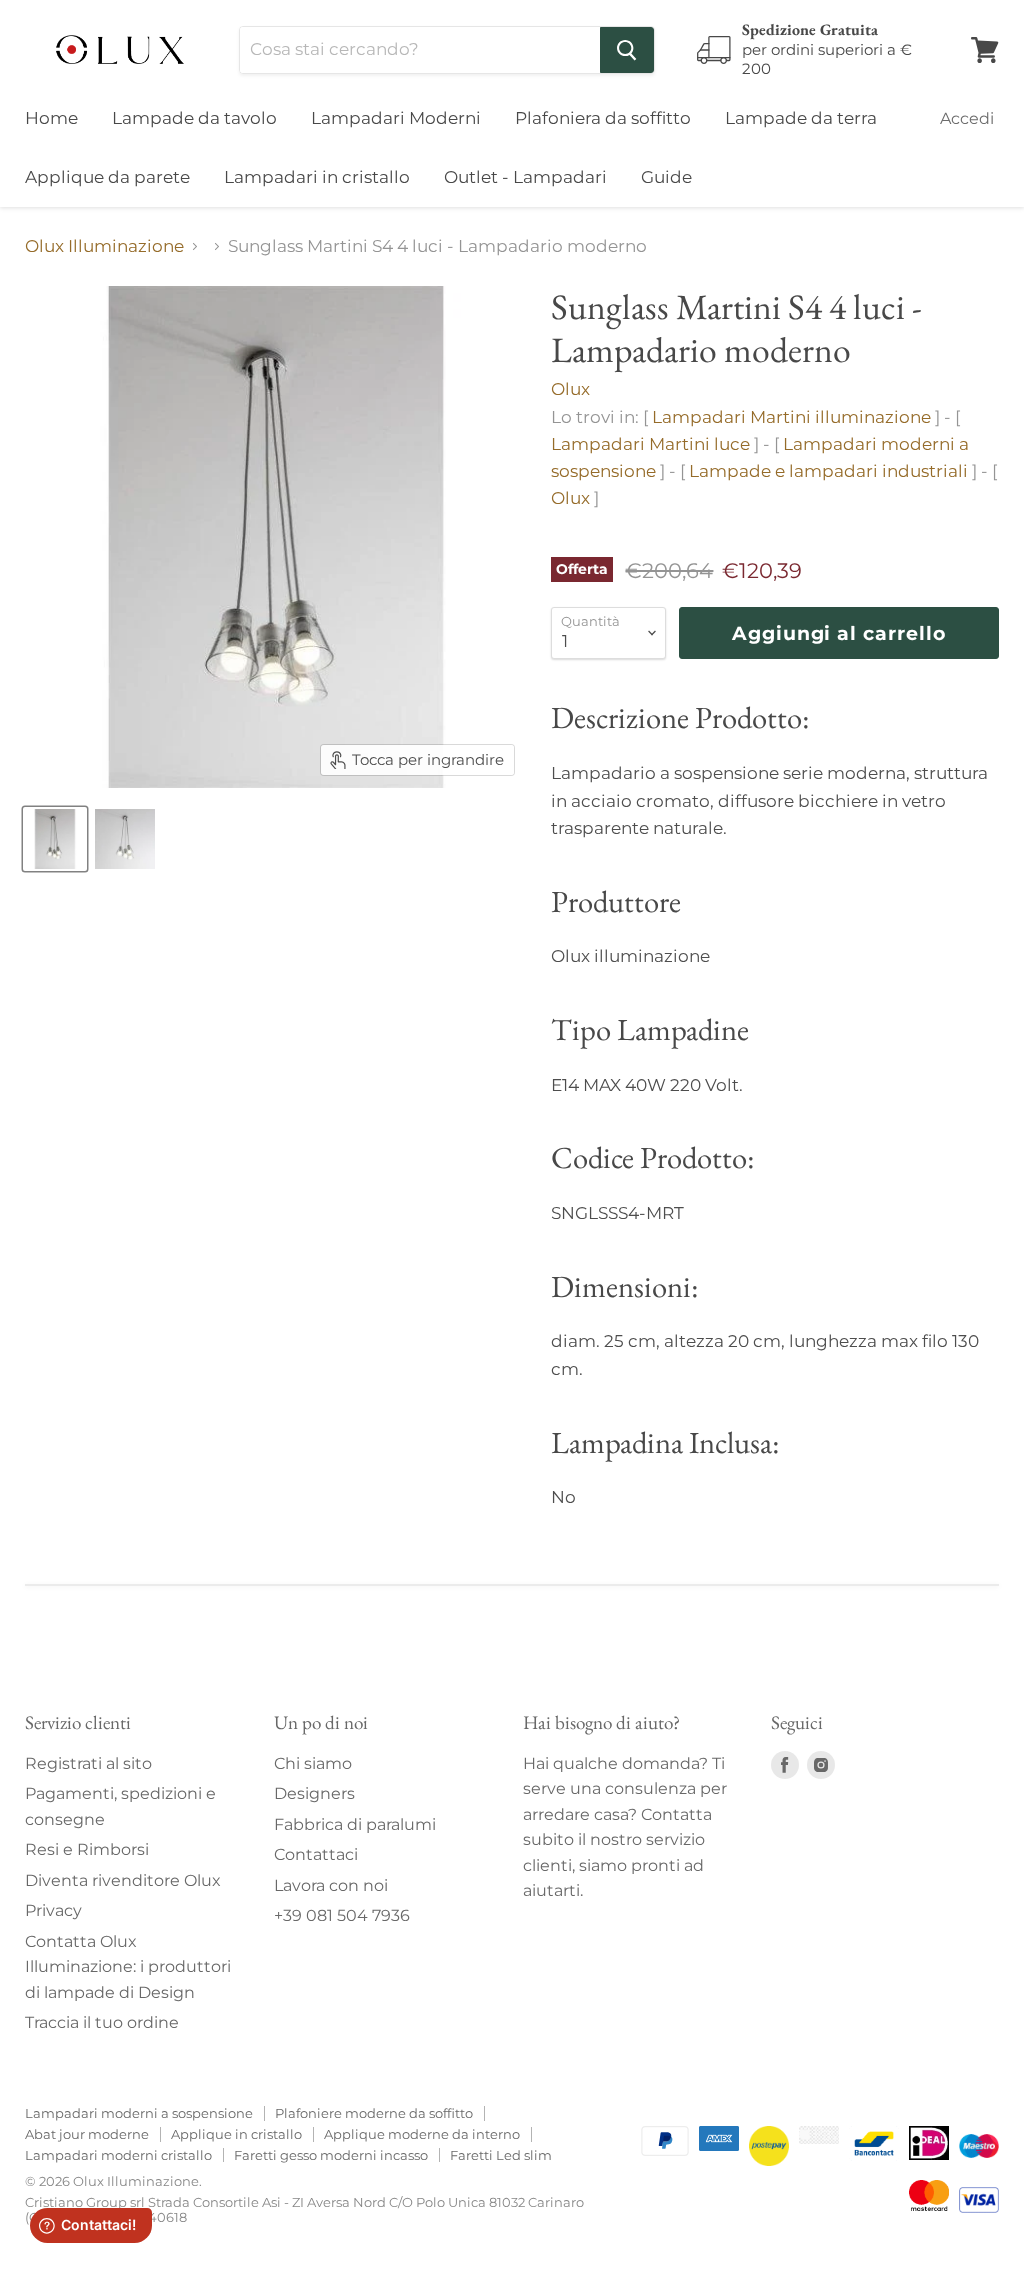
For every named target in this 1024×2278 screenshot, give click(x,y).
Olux (570, 389)
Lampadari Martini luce (650, 444)
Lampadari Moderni (396, 118)
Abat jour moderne (87, 2134)
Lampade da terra (801, 118)
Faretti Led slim (501, 2155)
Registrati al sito (88, 1763)
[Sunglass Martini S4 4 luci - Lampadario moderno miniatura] (55, 839)
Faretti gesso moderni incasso (331, 2155)
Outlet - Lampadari (525, 177)
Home (51, 118)
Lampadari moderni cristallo (118, 2155)
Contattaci (316, 1854)
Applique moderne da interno (422, 2134)
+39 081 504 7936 (342, 1915)
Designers (314, 1793)
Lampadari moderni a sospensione (139, 2113)
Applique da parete (107, 177)
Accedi (967, 118)
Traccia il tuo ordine (102, 2022)
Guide (666, 177)
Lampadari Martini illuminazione (791, 417)
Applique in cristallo (236, 2134)
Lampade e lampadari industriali (828, 471)
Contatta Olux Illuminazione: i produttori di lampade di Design (128, 1967)
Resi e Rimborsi (87, 1849)
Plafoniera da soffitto (603, 118)
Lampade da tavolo (194, 118)
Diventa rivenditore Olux (123, 1880)
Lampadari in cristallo (317, 177)
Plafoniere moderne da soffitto (374, 2113)
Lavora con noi (331, 1885)
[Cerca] (627, 50)
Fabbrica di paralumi (355, 1824)
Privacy (53, 1910)
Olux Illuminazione (104, 246)
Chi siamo (313, 1763)
